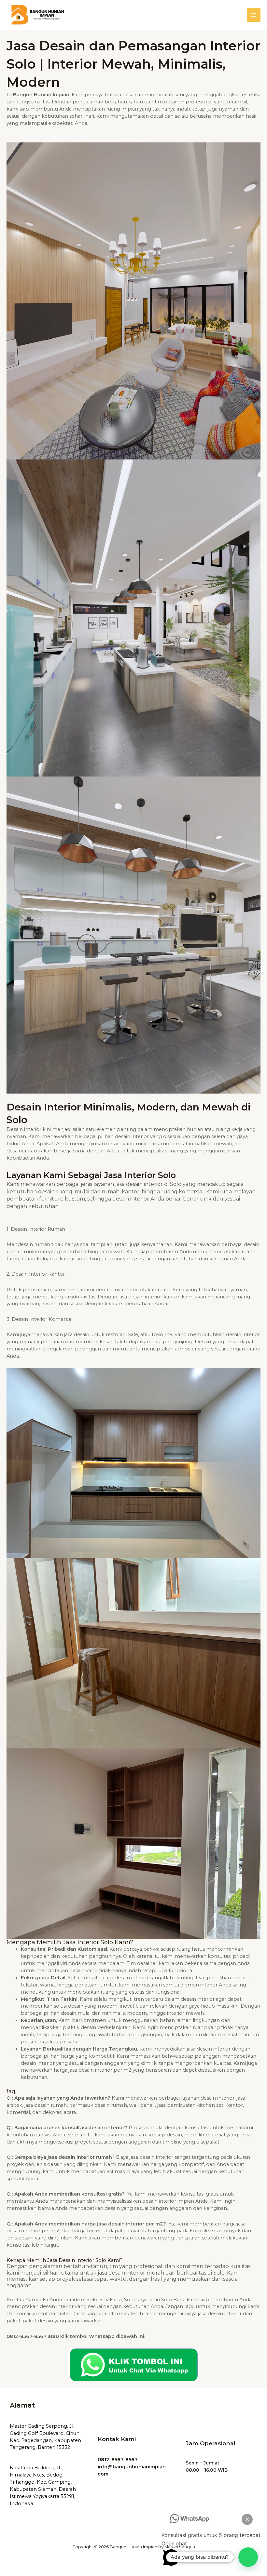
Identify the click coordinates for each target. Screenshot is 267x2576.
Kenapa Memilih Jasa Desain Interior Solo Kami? (64, 2260)
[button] (248, 2557)
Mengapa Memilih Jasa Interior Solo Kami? (70, 1942)
